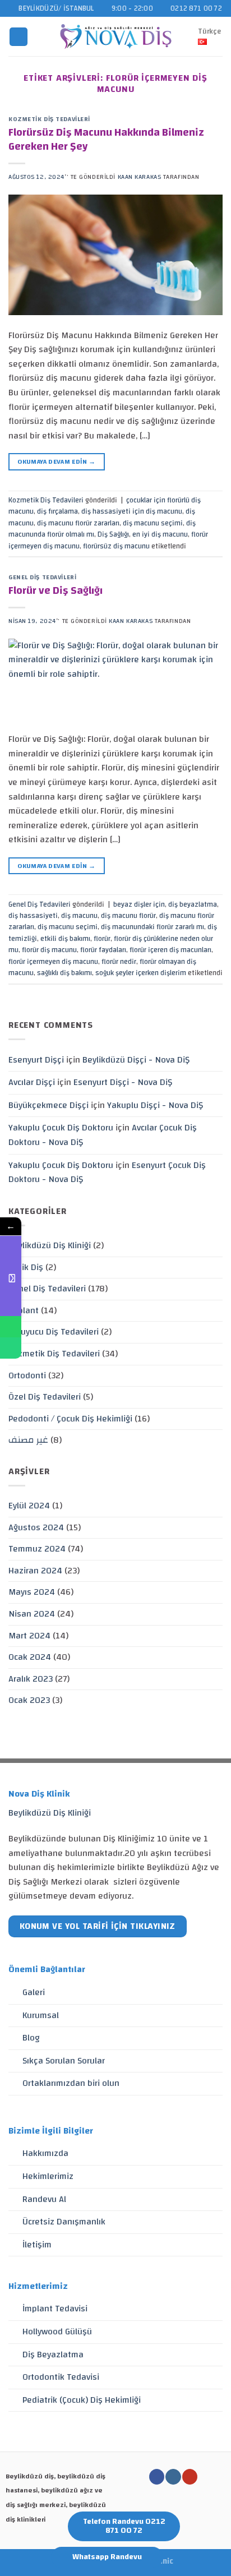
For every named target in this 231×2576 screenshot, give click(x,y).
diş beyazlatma (193, 904)
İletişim (37, 2245)
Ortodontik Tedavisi (61, 2377)
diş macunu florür (128, 916)
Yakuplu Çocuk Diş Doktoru (61, 1128)
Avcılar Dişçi (32, 1082)
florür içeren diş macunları (170, 950)
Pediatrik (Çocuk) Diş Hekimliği (82, 2400)
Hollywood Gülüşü (57, 2332)
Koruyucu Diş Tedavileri (54, 1332)
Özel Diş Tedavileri (45, 1397)
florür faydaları (103, 950)
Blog (31, 2038)
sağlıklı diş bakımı (64, 973)
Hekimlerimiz (48, 2176)
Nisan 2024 (32, 1614)
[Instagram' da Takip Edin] (173, 2477)
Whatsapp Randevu (107, 2557)
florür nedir (119, 962)
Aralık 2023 (31, 1679)
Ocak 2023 (29, 1700)
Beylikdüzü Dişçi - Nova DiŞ (136, 1060)
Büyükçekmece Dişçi (48, 1105)
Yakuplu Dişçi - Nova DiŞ (155, 1105)
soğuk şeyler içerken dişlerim (141, 973)
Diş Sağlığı (113, 534)
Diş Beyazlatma (53, 2355)
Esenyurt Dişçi (36, 1060)
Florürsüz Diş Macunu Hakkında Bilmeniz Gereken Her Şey (106, 139)
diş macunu (79, 916)
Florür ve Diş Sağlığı (56, 590)
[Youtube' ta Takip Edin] (190, 2477)
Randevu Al (44, 2199)
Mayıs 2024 (32, 1592)
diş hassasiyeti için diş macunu (132, 511)
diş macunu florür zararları (78, 523)
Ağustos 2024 (36, 1527)
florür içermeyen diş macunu (53, 962)
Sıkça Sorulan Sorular (64, 2061)
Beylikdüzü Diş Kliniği (50, 1245)
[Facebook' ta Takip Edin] (157, 2477)
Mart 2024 (29, 1636)
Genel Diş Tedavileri (42, 577)
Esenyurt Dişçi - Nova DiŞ (123, 1082)
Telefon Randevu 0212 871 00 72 (124, 2526)
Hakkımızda (45, 2153)
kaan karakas (140, 177)
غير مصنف (28, 1440)
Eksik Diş (26, 1267)
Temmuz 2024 (37, 1549)
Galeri (34, 1992)
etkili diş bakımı (65, 939)
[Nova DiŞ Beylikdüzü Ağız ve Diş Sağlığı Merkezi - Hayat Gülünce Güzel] (116, 36)
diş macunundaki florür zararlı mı (153, 927)
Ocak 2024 (30, 1657)
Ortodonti (27, 1375)
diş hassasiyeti (33, 916)
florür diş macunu (49, 950)
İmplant (24, 1310)
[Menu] (19, 37)
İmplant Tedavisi (55, 2309)
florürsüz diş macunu (116, 546)
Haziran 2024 (35, 1571)
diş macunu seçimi (153, 523)
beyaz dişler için (139, 904)
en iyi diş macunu (160, 534)
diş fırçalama (57, 511)
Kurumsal (41, 2015)
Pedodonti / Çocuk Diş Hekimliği (70, 1419)
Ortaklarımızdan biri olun (71, 2083)
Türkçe (209, 31)
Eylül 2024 (29, 1506)
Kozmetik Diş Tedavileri (49, 119)
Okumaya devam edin (56, 461)
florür (102, 939)
